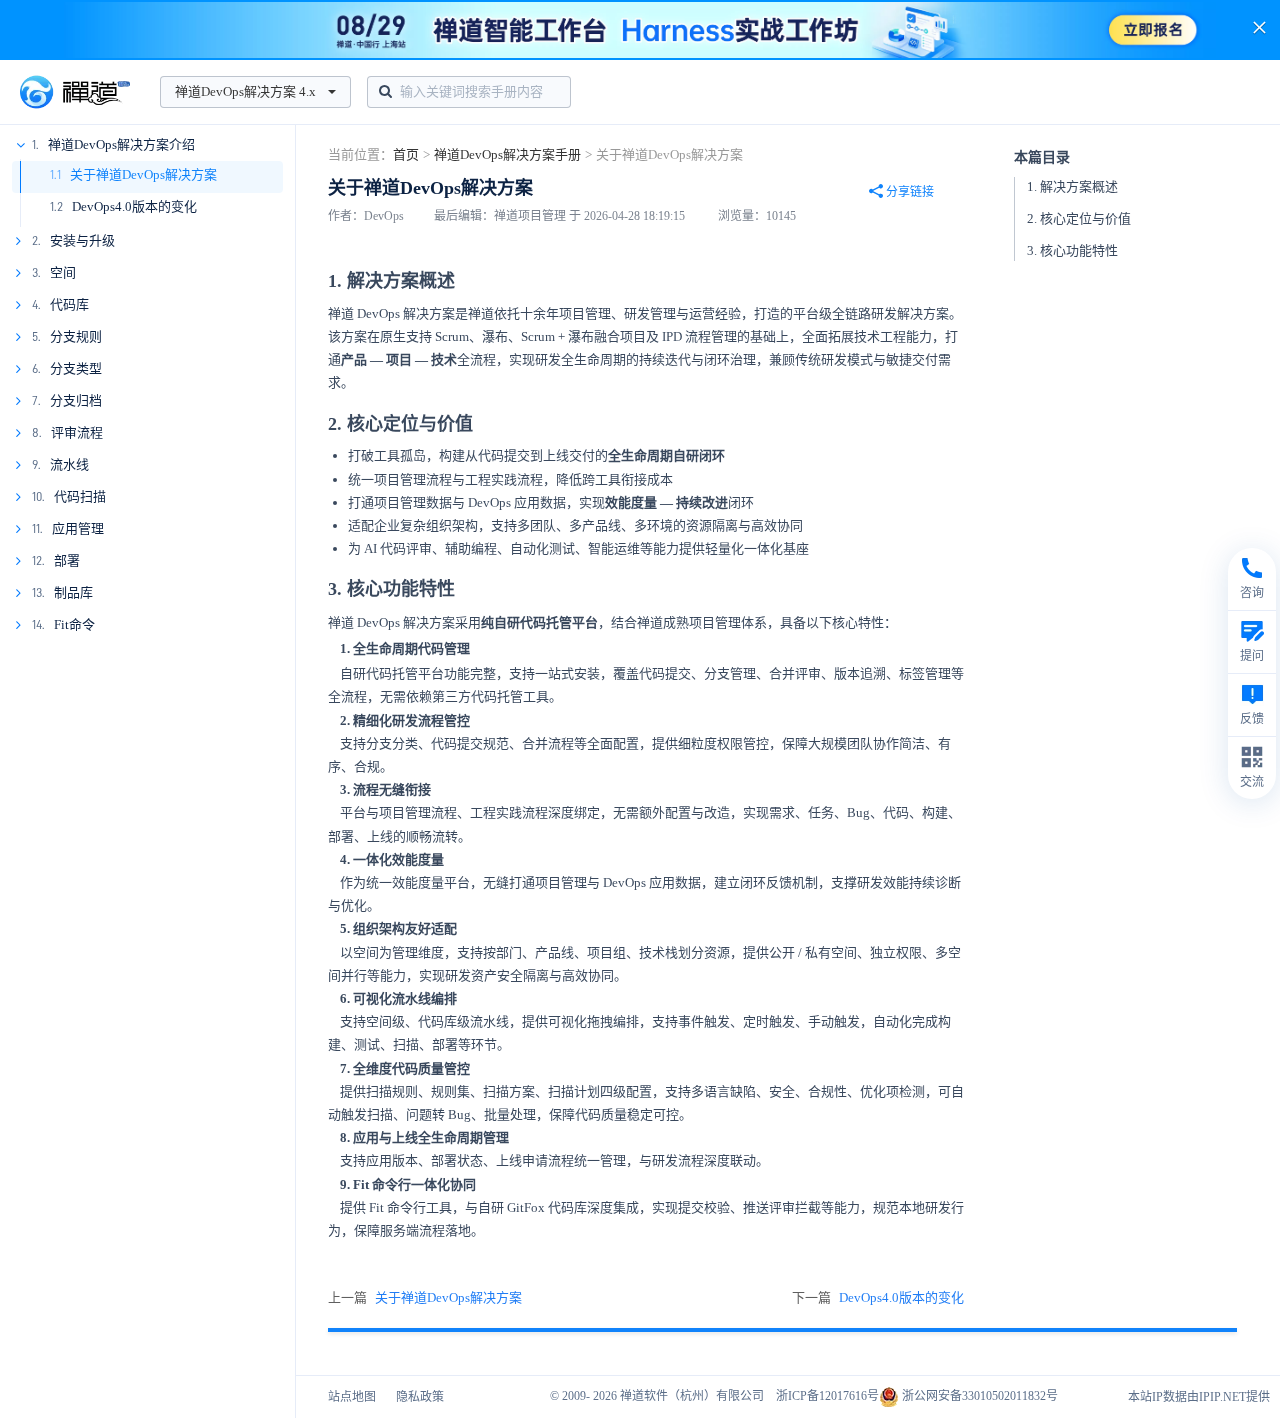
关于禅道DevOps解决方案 (143, 174)
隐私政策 (420, 1397)
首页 (406, 154)
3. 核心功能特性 (1072, 250)
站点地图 (352, 1397)
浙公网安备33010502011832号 (978, 1396)
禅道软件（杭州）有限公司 (692, 1396)
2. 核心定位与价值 (1079, 218)
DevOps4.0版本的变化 (134, 206)
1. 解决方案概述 (1072, 186)
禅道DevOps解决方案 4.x (245, 91)
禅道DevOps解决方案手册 (507, 154)
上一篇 (425, 1297)
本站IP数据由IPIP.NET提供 (1199, 1397)
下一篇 (878, 1297)
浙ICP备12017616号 (827, 1396)
